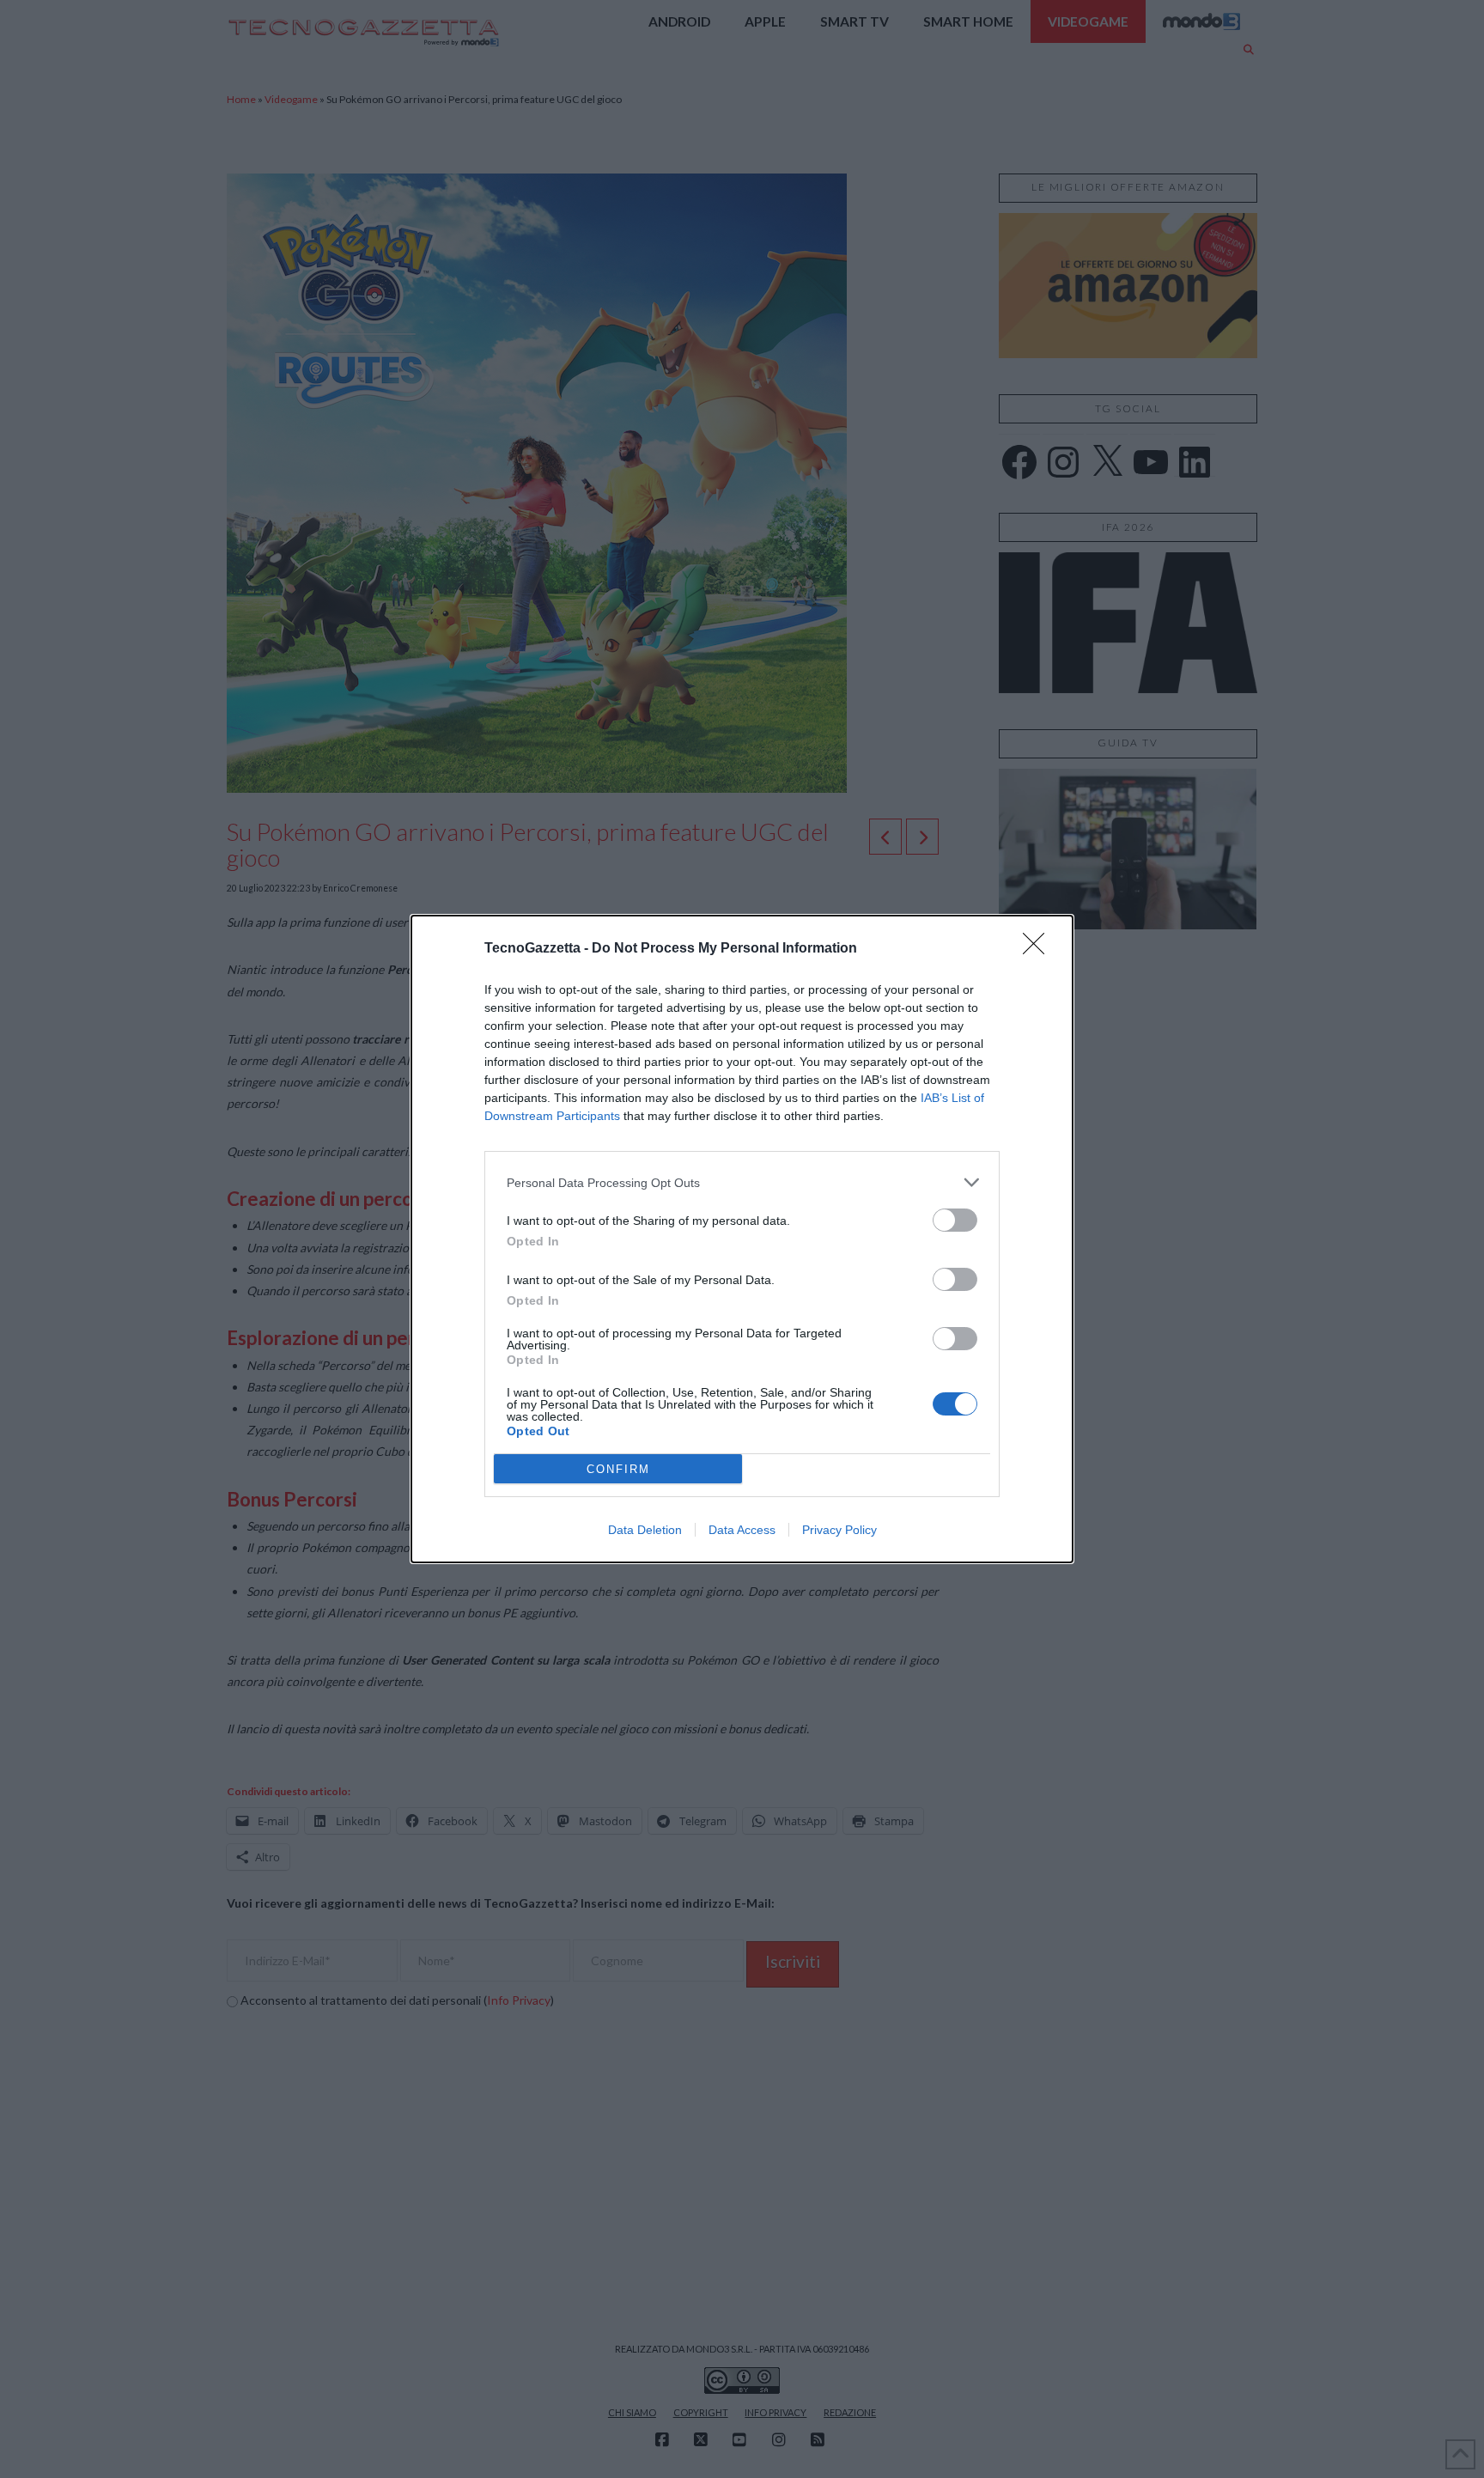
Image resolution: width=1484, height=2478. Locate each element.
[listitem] (742, 1182)
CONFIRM (618, 1469)
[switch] (955, 1220)
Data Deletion (645, 1530)
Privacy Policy (839, 1530)
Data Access (742, 1530)
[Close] (1039, 949)
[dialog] (742, 1239)
